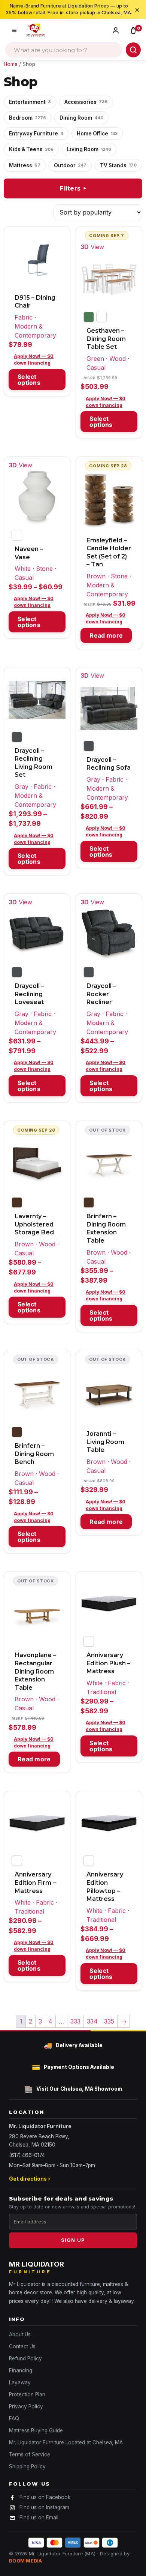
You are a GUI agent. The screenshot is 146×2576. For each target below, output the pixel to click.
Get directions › (30, 2179)
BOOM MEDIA (26, 2561)
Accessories (86, 102)
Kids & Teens (31, 149)
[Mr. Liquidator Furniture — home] (36, 30)
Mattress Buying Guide (36, 2430)
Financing (21, 2370)
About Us (20, 2334)
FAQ (14, 2418)
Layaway (20, 2382)
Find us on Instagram (44, 2507)
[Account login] (117, 30)
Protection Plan (27, 2394)
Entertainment (30, 102)
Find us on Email (39, 2517)
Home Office (97, 134)
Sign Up (73, 2240)
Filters (74, 188)
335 (109, 2021)
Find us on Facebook (45, 2497)
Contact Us (22, 2346)
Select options (29, 380)
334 (92, 2021)
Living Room (89, 149)
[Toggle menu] (14, 30)
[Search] (133, 50)
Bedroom (28, 118)
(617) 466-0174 (27, 2155)
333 (75, 2021)
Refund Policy (25, 2358)
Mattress (25, 165)
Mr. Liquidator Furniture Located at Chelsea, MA (66, 2442)
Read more (106, 635)
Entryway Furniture (36, 134)
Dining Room (81, 118)
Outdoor (70, 165)
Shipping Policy (27, 2466)
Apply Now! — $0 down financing (34, 360)
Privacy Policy (26, 2406)
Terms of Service (30, 2454)
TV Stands (118, 165)
